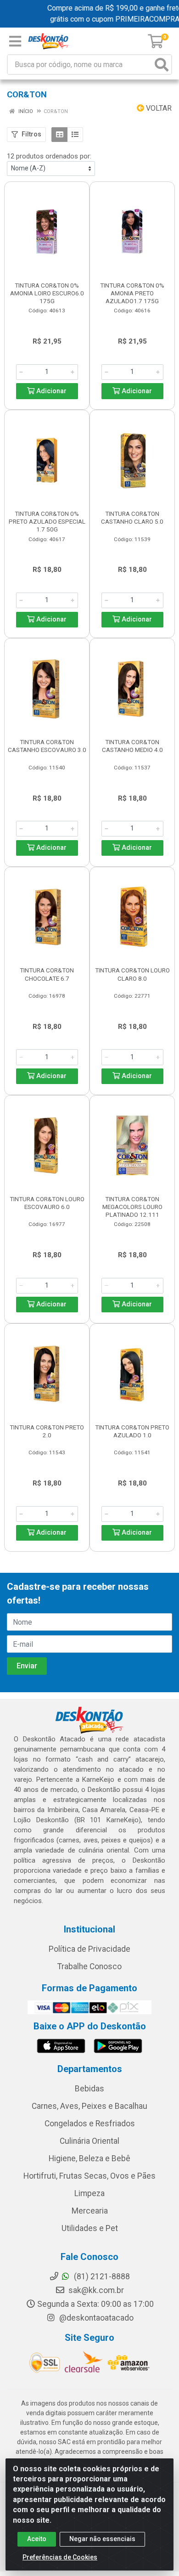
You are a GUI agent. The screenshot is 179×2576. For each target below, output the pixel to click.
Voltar (158, 108)
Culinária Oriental (89, 2141)
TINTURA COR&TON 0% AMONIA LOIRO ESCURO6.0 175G (47, 293)
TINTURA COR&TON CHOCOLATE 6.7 (47, 974)
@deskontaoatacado (95, 2318)
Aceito (37, 2539)
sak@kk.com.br (95, 2290)
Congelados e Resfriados (90, 2124)
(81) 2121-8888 (101, 2277)
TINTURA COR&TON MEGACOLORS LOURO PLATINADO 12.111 (132, 1207)
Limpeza (89, 2193)
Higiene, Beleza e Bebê (89, 2158)
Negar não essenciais (102, 2539)
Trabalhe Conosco (89, 1966)
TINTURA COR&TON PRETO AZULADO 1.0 (132, 1431)
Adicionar (50, 391)
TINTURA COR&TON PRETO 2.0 (47, 1431)
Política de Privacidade (89, 1949)
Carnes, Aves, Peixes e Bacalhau (89, 2106)
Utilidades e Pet (90, 2228)
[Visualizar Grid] (59, 135)
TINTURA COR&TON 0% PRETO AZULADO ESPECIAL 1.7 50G (47, 521)
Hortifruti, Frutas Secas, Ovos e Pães (89, 2176)
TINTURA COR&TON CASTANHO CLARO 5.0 (132, 517)
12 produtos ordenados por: (49, 156)
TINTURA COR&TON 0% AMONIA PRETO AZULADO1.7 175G (132, 293)
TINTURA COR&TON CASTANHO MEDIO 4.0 (132, 746)
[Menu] (15, 41)
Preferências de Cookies (60, 2557)
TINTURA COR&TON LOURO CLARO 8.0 (132, 974)
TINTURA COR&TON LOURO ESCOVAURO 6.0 (47, 1203)
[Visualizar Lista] (75, 135)
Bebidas (89, 2089)
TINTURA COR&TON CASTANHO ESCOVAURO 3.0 (47, 746)
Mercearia (90, 2211)
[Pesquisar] (162, 65)
